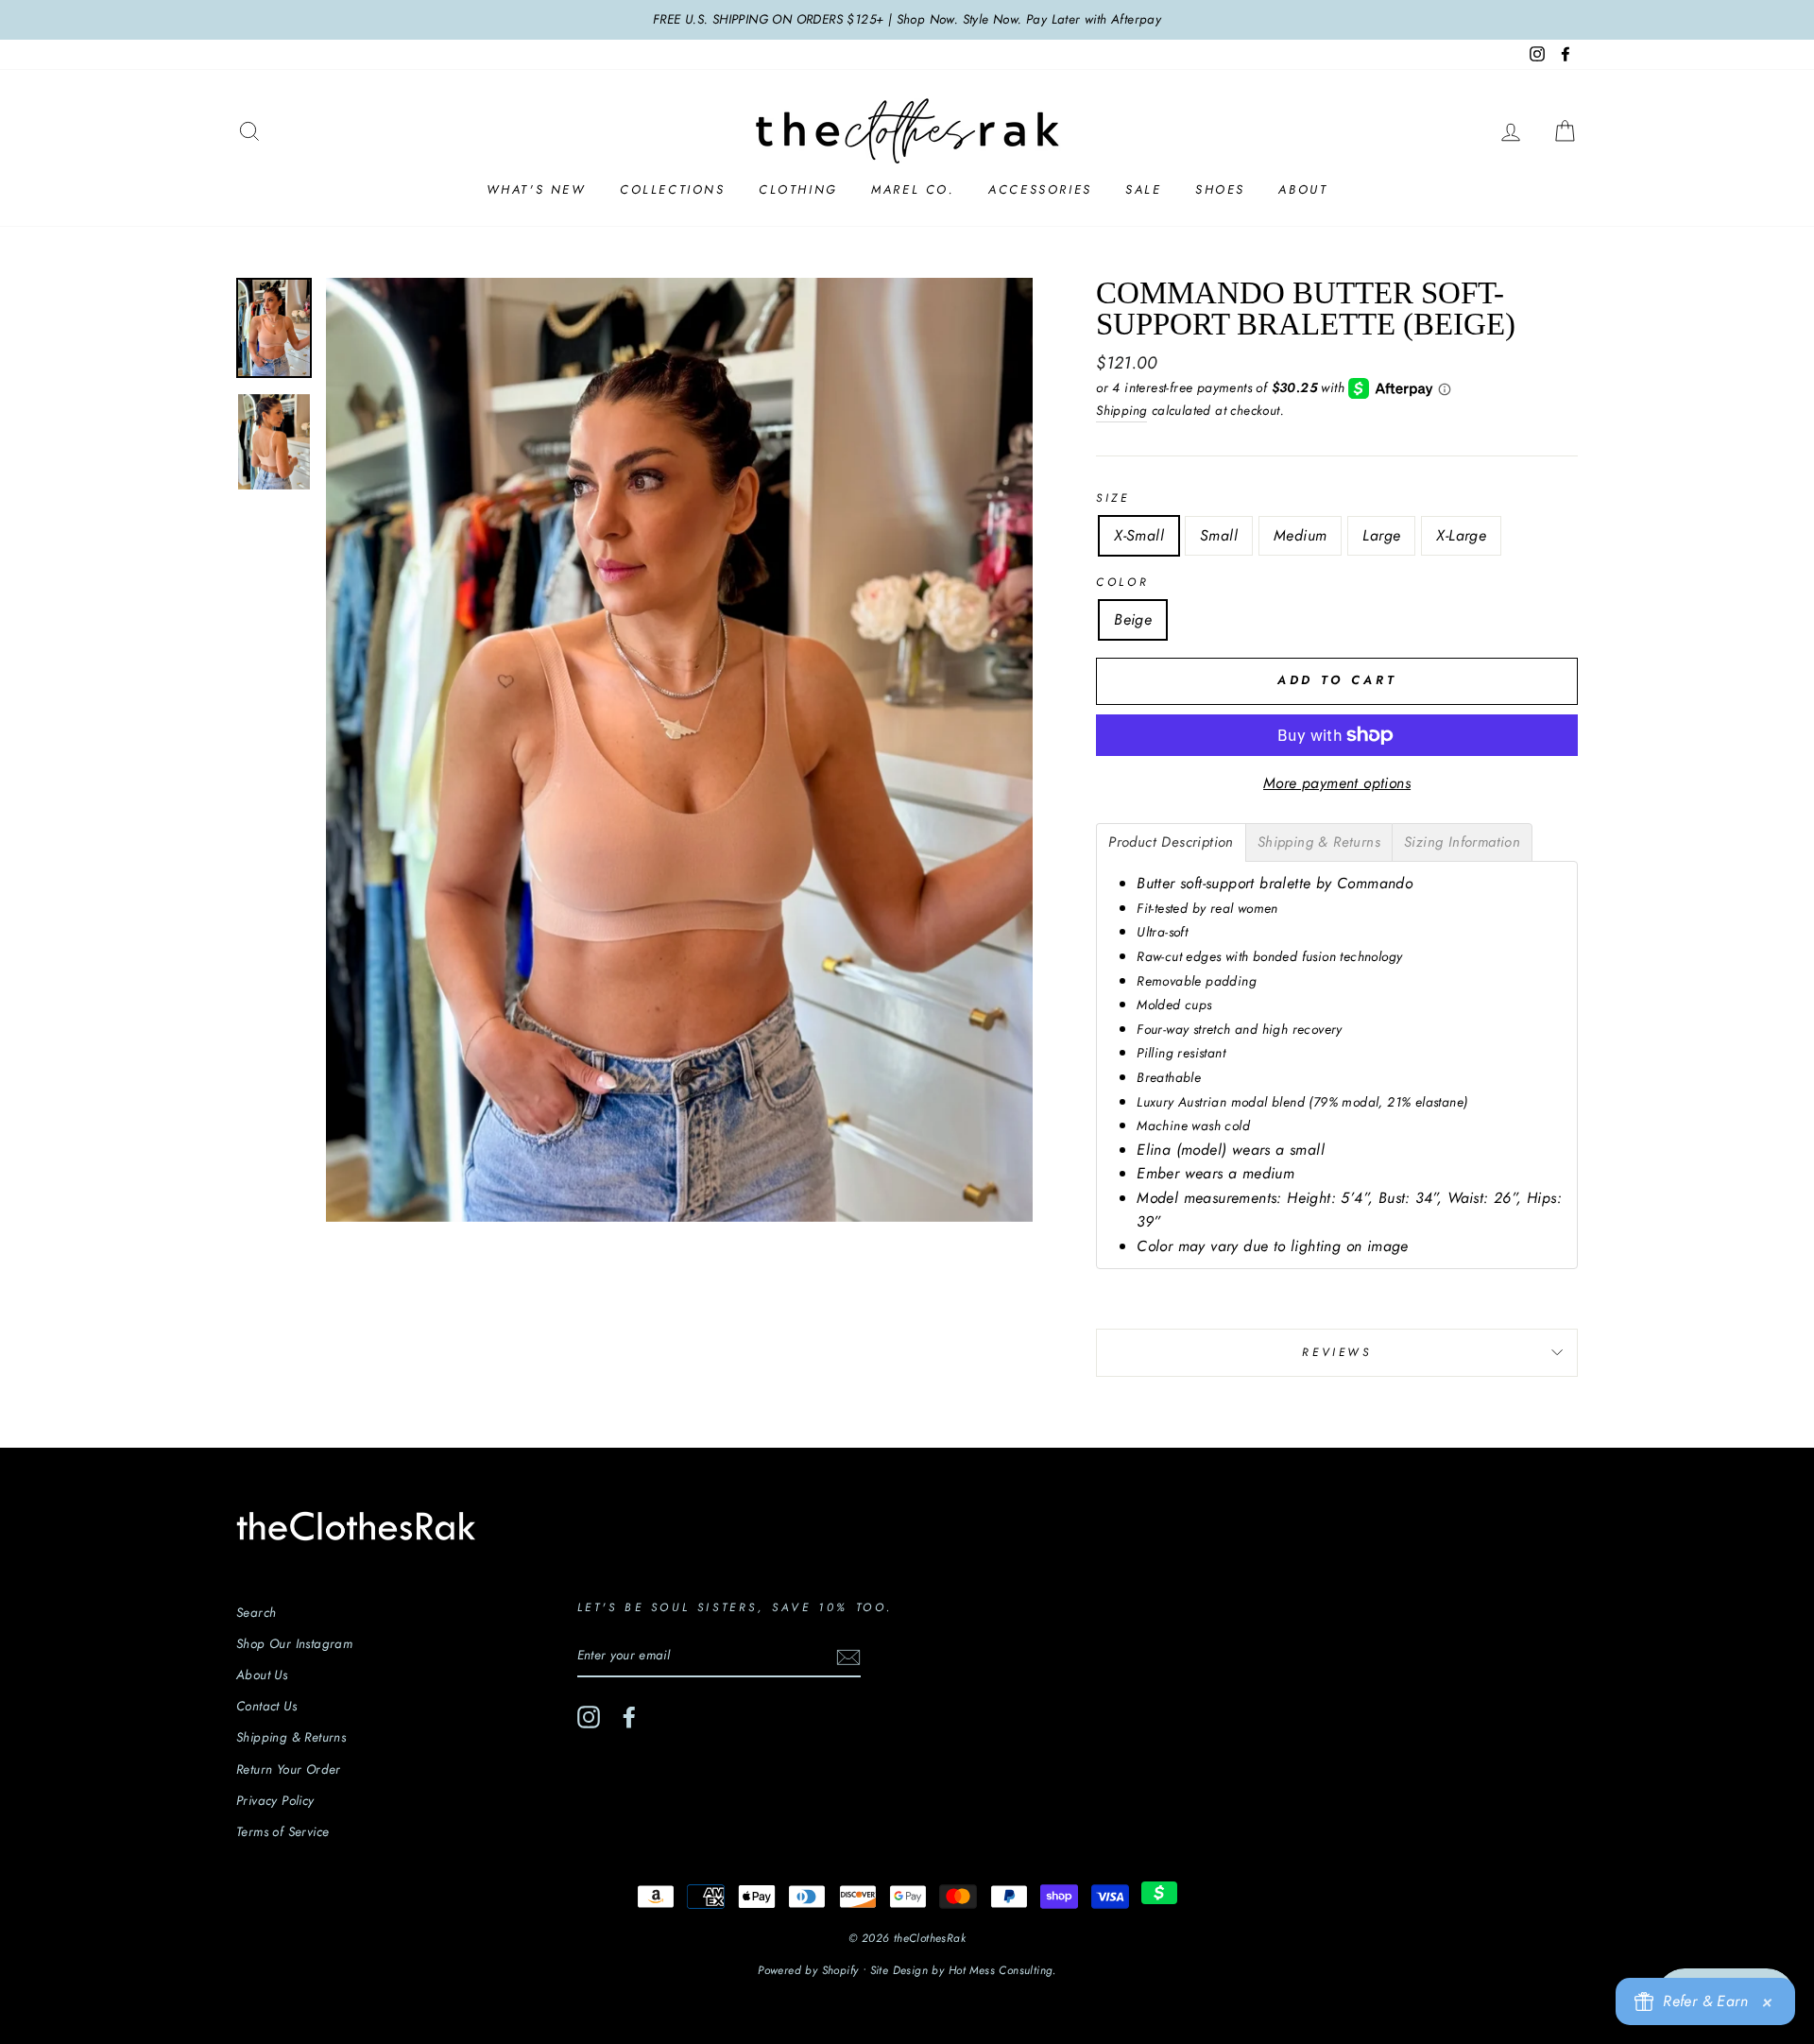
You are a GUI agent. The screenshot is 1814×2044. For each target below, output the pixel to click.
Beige (1133, 619)
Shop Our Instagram (294, 1643)
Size (1112, 498)
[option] (907, 20)
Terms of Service (282, 1831)
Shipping (1121, 410)
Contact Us (266, 1706)
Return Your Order (289, 1769)
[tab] (1171, 842)
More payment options (1337, 783)
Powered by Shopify (808, 1970)
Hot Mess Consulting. (1002, 1970)
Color (1122, 582)
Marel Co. (913, 189)
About (1303, 189)
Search (256, 1612)
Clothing (798, 189)
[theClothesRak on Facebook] (629, 1717)
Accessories (1040, 189)
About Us (262, 1675)
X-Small (1139, 535)
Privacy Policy (275, 1800)
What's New (537, 189)
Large (1381, 535)
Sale (1143, 189)
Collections (673, 189)
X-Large (1461, 535)
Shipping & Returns (291, 1737)
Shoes (1220, 189)
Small (1219, 535)
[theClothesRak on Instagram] (589, 1717)
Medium (1300, 535)
